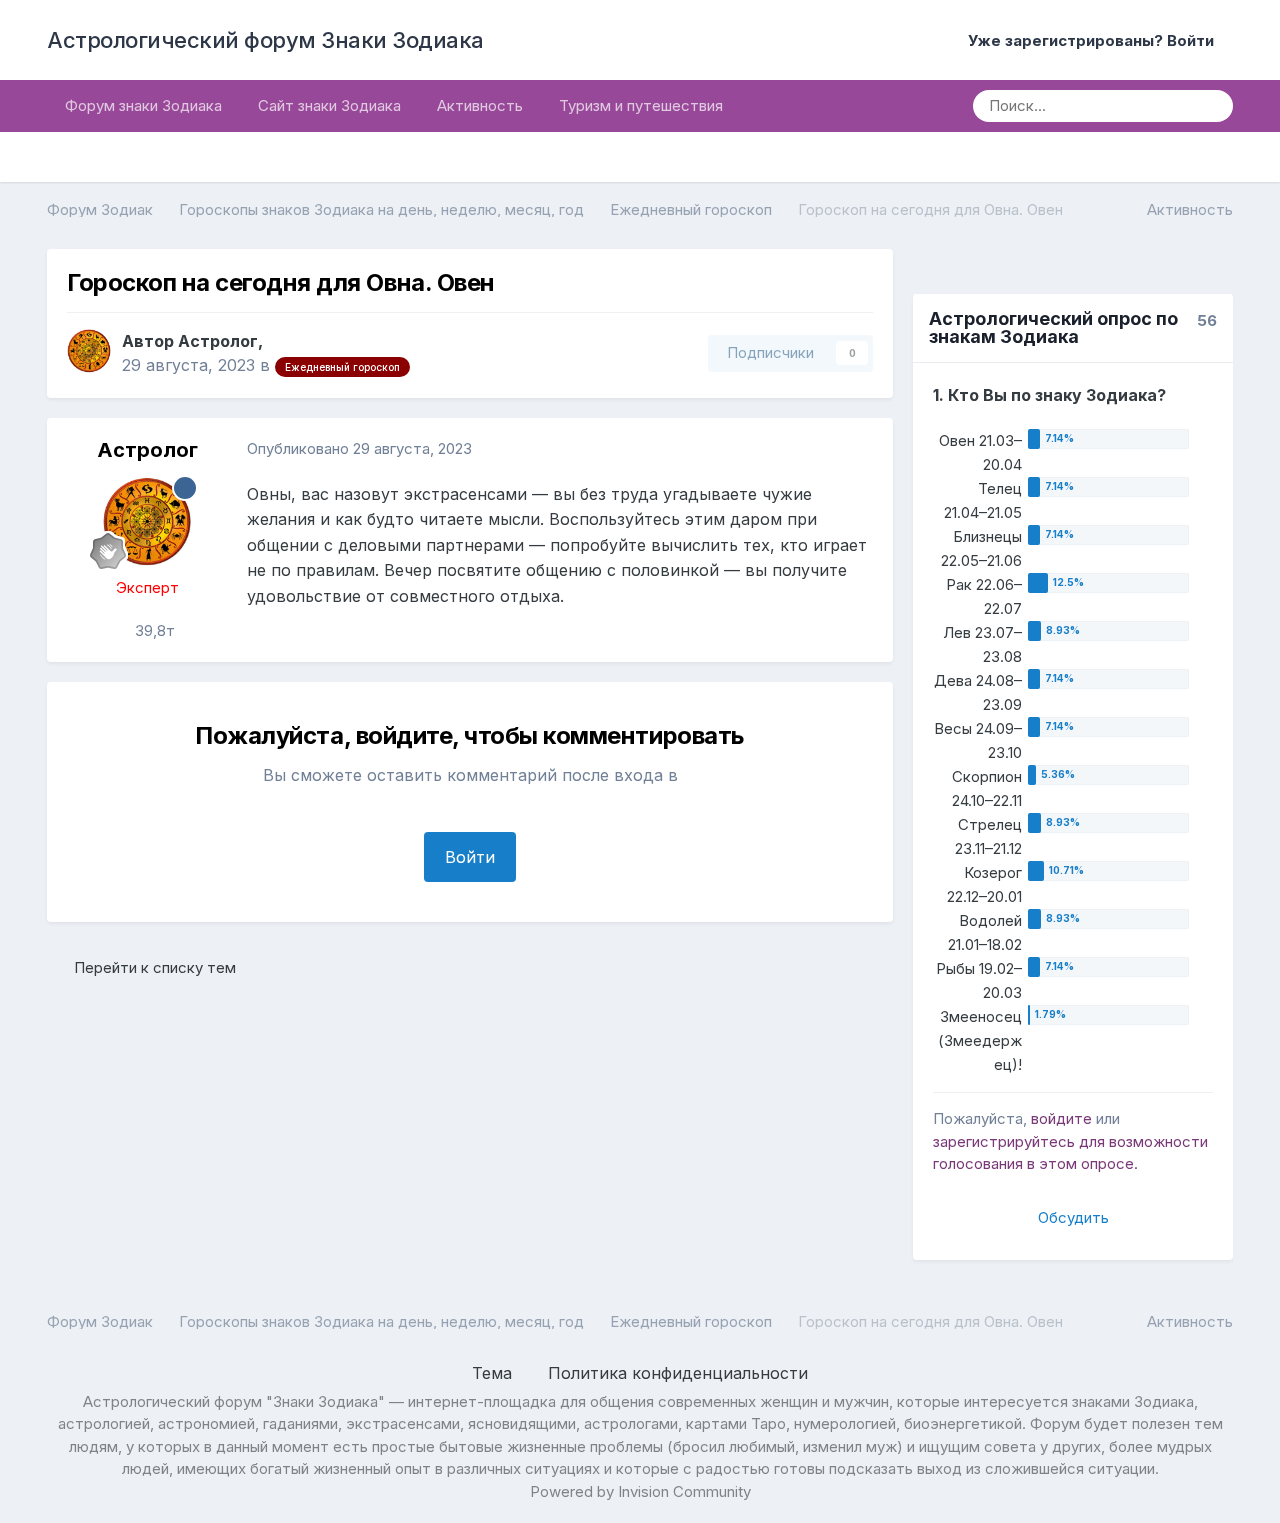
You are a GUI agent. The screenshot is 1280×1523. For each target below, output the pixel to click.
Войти (470, 857)
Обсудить (1073, 1217)
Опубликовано (359, 448)
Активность (480, 105)
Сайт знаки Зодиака (329, 105)
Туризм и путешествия (641, 105)
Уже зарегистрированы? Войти (1095, 40)
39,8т (153, 630)
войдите (1061, 1118)
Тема (494, 1373)
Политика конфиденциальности (678, 1373)
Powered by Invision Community (640, 1491)
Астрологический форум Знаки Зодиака (265, 40)
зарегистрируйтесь (1004, 1141)
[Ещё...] (857, 450)
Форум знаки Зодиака (143, 105)
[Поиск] (1211, 106)
